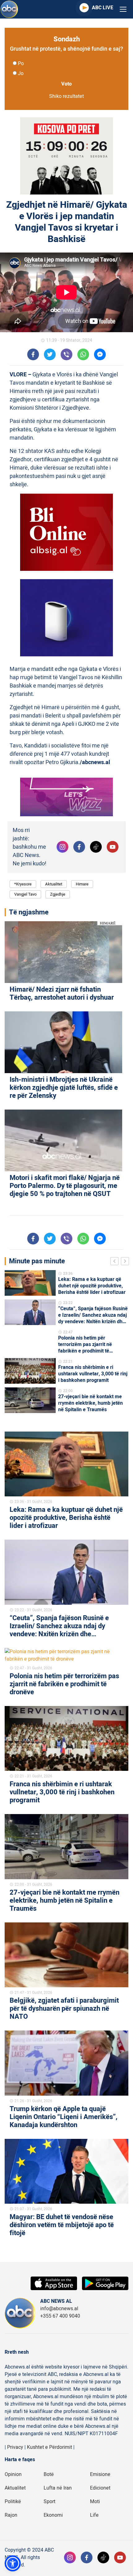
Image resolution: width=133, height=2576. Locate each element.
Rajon (11, 2515)
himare (82, 884)
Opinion (13, 2474)
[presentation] (116, 1262)
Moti (95, 2502)
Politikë (13, 2502)
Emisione (100, 2474)
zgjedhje (58, 894)
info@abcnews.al (59, 2309)
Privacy (15, 2447)
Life (94, 2515)
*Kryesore (23, 884)
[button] (13, 2563)
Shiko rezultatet (66, 96)
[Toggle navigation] (123, 9)
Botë (49, 2474)
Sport (49, 2502)
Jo (21, 73)
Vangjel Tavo (25, 894)
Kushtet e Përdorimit (49, 2447)
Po (21, 64)
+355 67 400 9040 (60, 2316)
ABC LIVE (103, 8)
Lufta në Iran (58, 2488)
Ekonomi (53, 2515)
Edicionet (100, 2488)
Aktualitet (54, 884)
